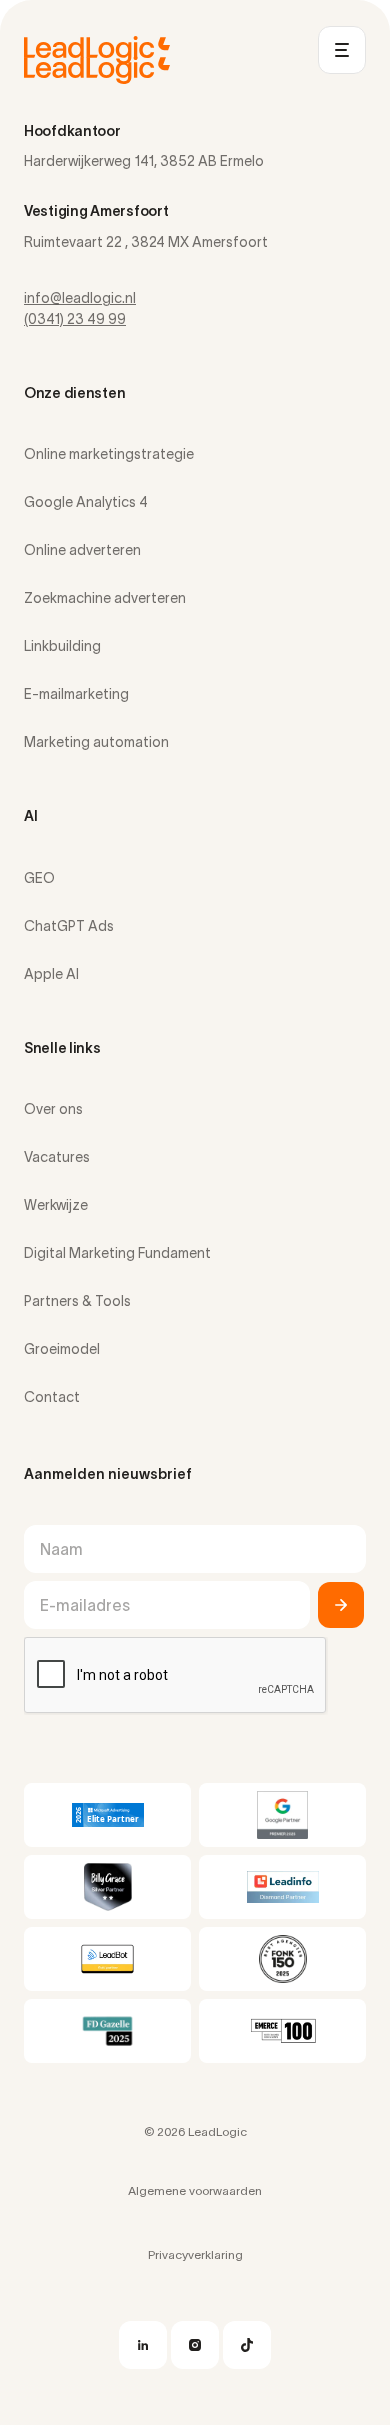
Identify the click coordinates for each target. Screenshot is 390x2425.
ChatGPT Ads (69, 926)
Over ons (53, 1109)
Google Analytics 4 (86, 502)
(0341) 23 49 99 (75, 319)
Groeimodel (62, 1349)
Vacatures (57, 1157)
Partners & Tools (77, 1301)
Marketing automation (96, 742)
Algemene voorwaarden (195, 2190)
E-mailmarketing (76, 694)
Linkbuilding (62, 646)
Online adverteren (82, 550)
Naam (61, 1549)
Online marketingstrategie (109, 454)
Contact (52, 1397)
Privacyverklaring (195, 2254)
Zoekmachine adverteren (105, 598)
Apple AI (51, 974)
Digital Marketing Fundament (117, 1253)
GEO (39, 878)
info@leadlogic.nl (80, 298)
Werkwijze (56, 1205)
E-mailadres (85, 1605)
